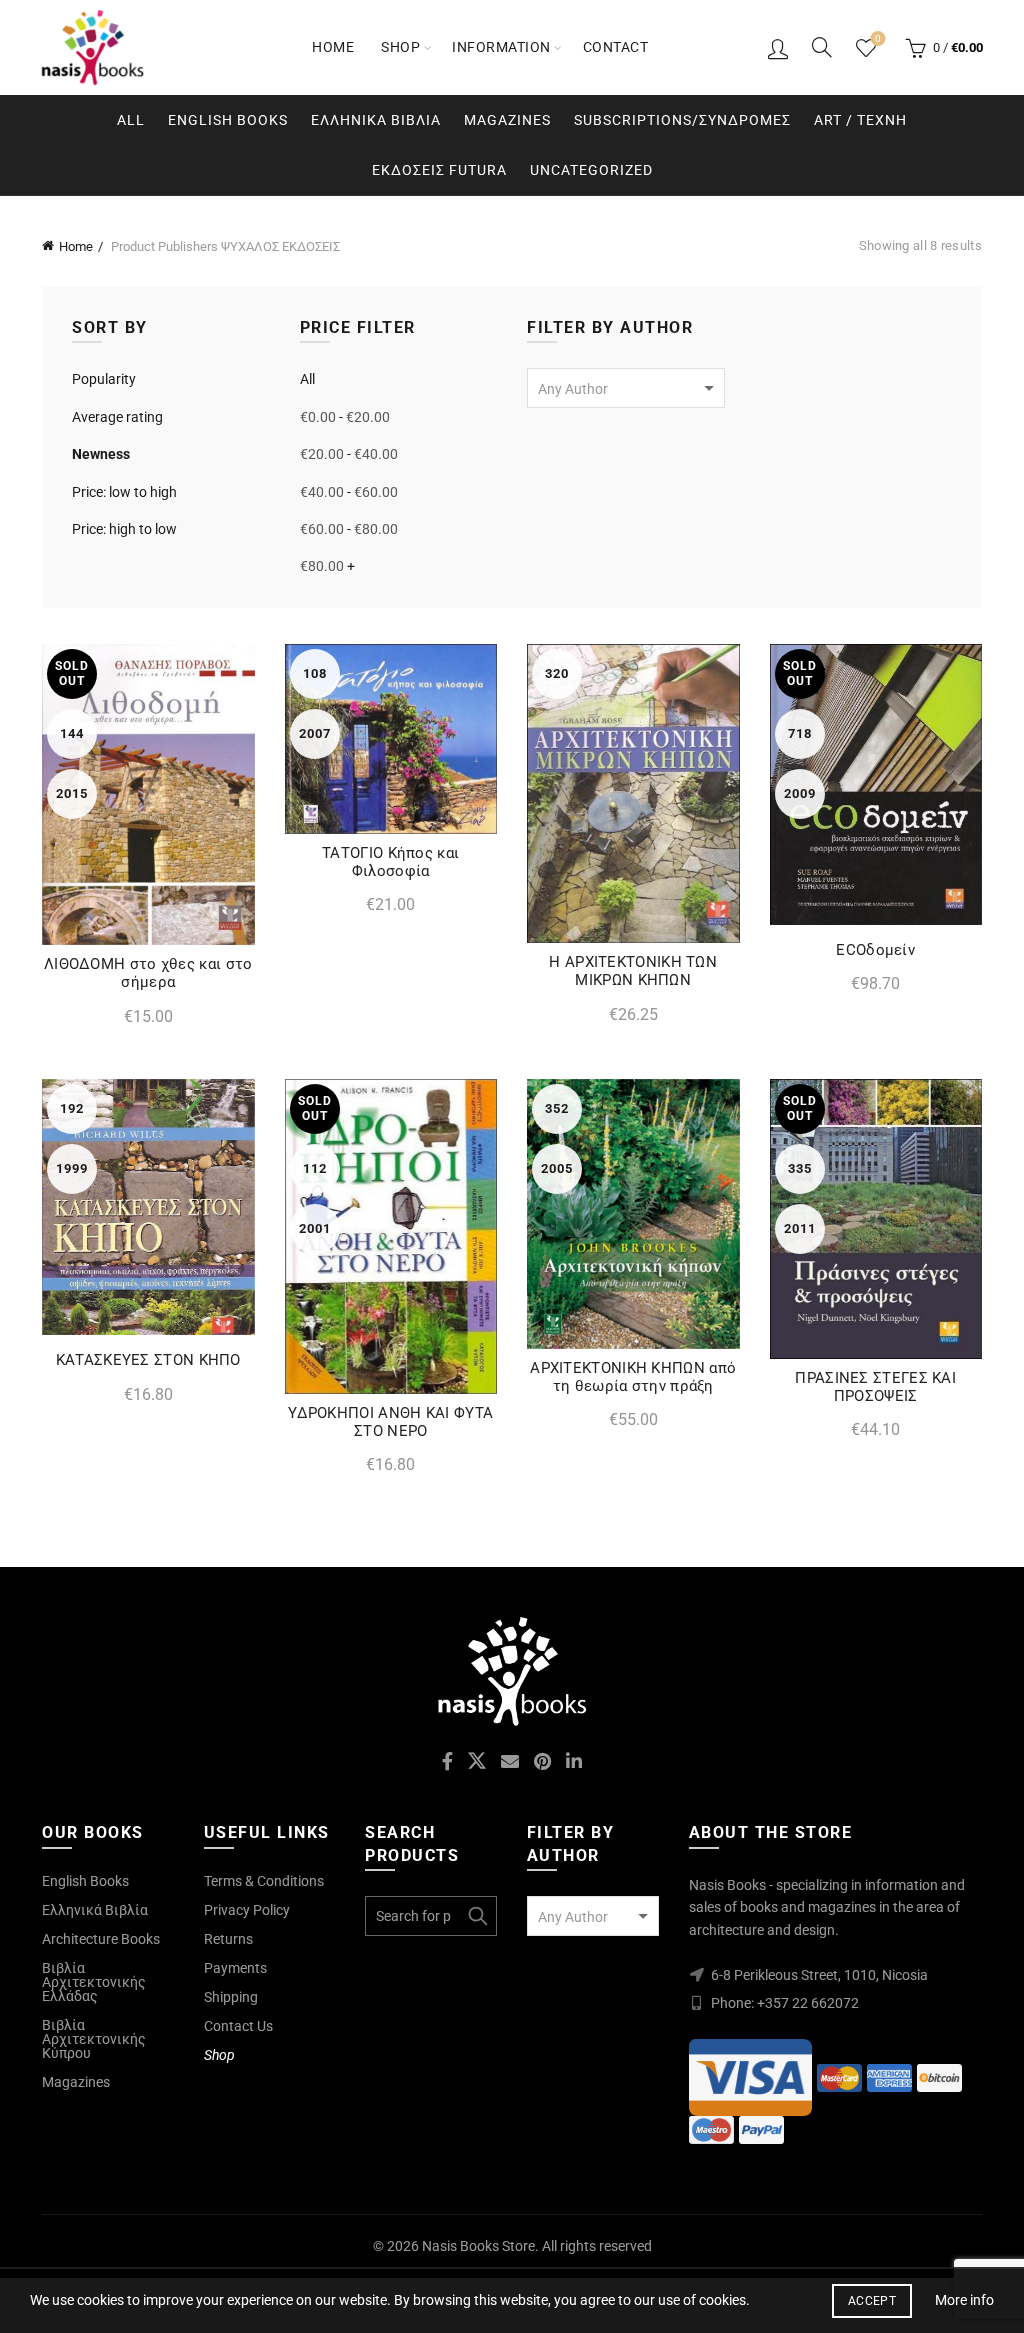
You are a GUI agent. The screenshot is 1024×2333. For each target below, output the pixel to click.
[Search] (822, 47)
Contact (616, 47)
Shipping (231, 1997)
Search (477, 1916)
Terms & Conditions (264, 1881)
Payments (235, 1968)
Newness (101, 454)
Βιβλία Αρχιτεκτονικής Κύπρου (94, 2039)
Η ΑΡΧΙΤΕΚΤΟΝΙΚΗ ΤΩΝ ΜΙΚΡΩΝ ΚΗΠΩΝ (633, 971)
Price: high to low (124, 529)
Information (501, 47)
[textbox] (626, 389)
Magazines (507, 120)
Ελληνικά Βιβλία (95, 1910)
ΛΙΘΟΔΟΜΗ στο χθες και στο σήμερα (148, 973)
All (131, 120)
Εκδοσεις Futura (439, 170)
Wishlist (878, 38)
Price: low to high (124, 492)
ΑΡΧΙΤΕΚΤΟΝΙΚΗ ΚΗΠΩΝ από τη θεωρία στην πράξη (633, 1377)
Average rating (117, 417)
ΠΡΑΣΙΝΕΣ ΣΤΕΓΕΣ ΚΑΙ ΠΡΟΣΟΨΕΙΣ (875, 1387)
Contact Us (238, 2026)
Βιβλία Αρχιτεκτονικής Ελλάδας (94, 1982)
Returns (228, 1939)
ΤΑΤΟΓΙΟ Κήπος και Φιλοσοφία (390, 862)
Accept (872, 2301)
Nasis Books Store (478, 2246)
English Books (228, 120)
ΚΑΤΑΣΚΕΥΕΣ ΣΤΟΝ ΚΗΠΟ (148, 1360)
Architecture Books (101, 1939)
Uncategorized (591, 170)
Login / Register (778, 48)
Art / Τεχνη (860, 120)
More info (964, 2300)
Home (333, 47)
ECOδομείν (875, 950)
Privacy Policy (247, 1910)
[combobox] (626, 388)
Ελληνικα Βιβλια (376, 120)
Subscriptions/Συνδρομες (682, 120)
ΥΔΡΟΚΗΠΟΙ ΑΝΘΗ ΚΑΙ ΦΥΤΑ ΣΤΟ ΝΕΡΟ (390, 1422)
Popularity (104, 379)
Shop (400, 47)
